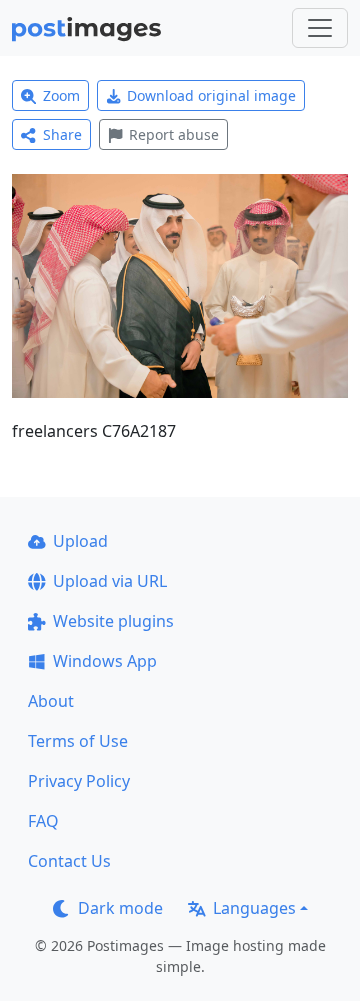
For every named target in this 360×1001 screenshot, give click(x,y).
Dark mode (120, 908)
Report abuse (174, 134)
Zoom (61, 95)
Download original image (211, 95)
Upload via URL (110, 581)
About (51, 701)
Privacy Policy (79, 781)
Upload (80, 541)
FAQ (43, 821)
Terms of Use (78, 741)
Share (62, 134)
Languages (254, 908)
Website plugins (113, 621)
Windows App (105, 661)
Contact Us (69, 861)
